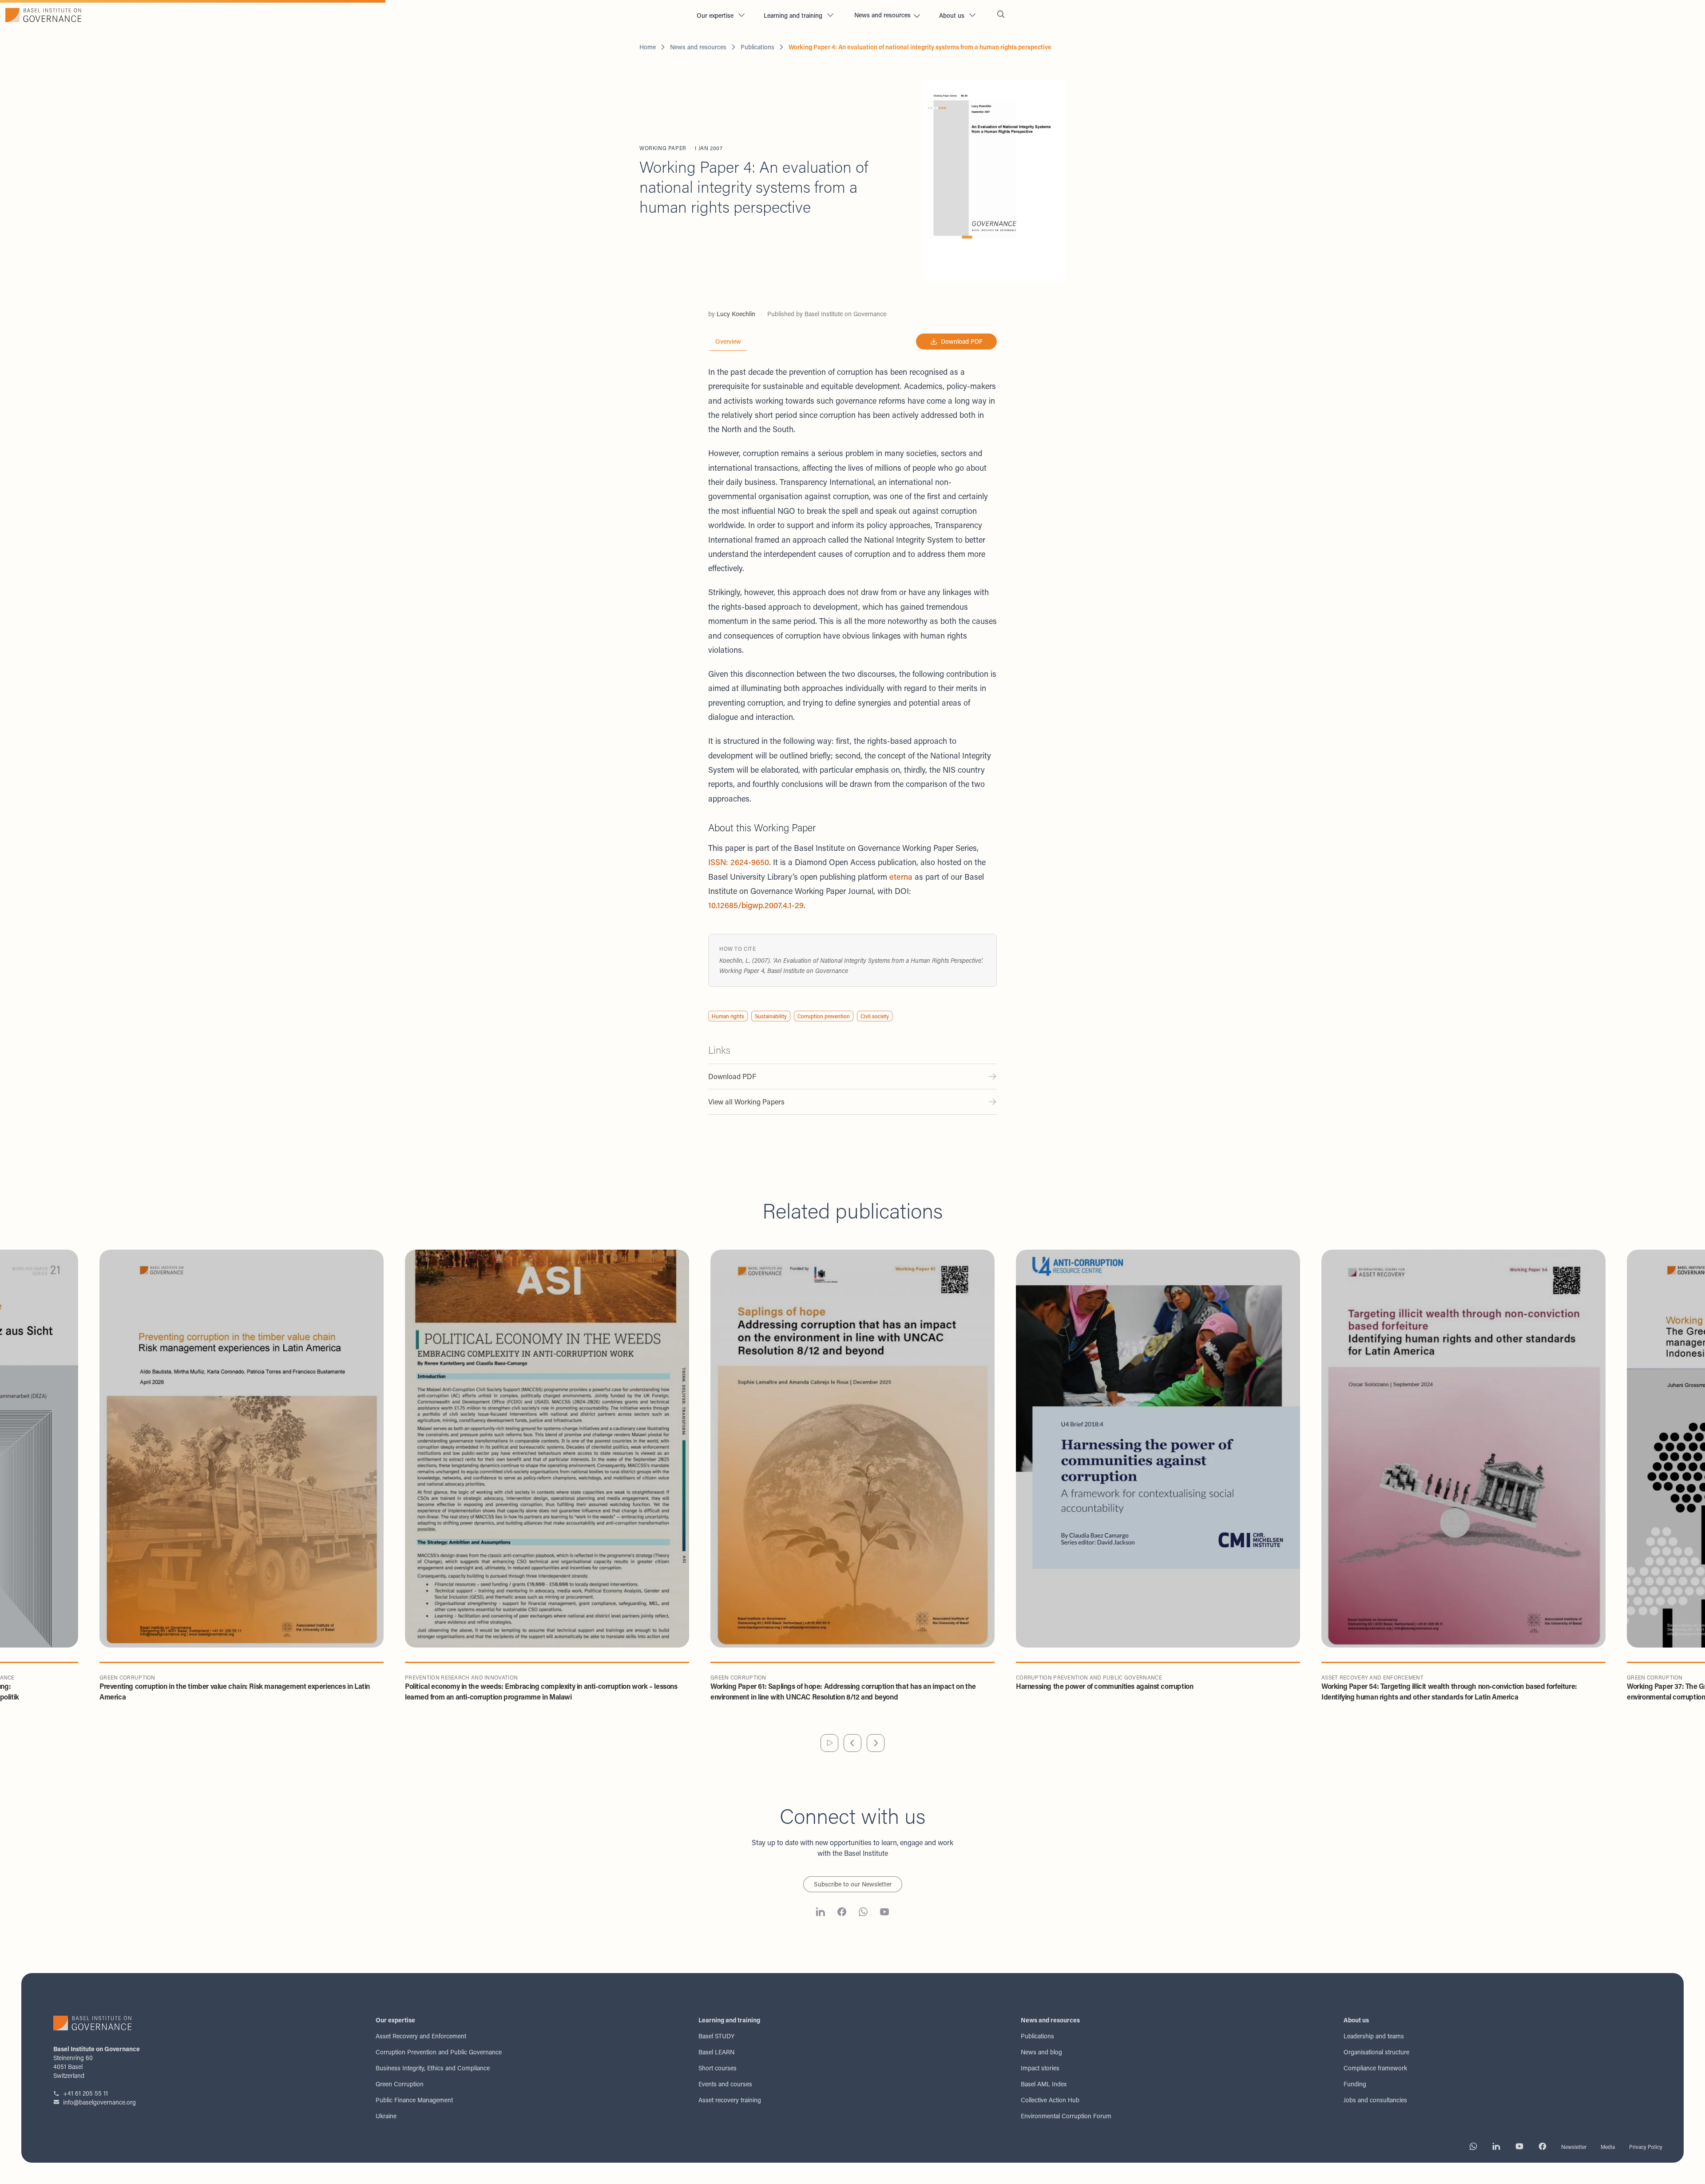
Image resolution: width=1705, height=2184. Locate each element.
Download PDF (962, 341)
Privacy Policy (1646, 2147)
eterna (901, 877)
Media (1608, 2147)
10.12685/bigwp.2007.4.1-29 (756, 905)
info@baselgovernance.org (99, 2102)
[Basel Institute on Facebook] (842, 1913)
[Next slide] (876, 1743)
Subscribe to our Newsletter (853, 1884)
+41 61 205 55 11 (85, 2093)
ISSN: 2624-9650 (739, 862)
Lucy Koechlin (736, 314)
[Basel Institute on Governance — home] (345, 15)
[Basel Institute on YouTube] (884, 1913)
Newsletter (1574, 2147)
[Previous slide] (852, 1743)
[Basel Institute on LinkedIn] (821, 1913)
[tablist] (728, 342)
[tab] (728, 341)
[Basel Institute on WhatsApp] (863, 1913)
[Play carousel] (829, 1743)
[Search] (1001, 15)
